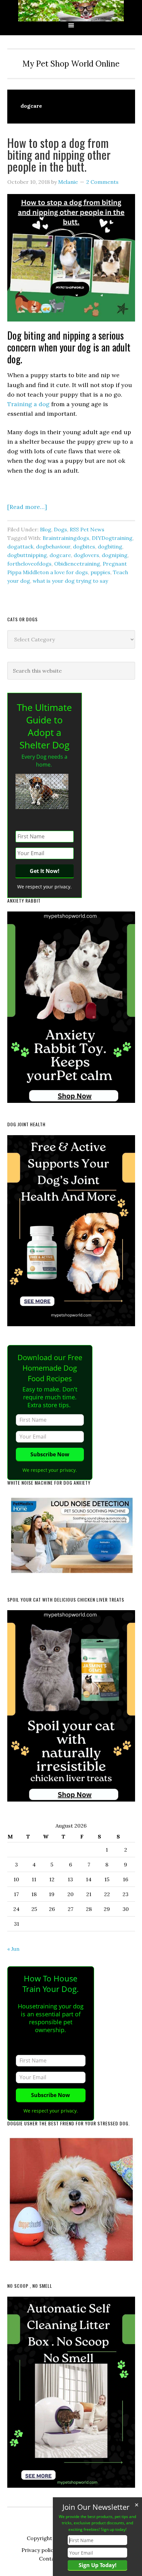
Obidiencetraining (77, 564)
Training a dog (28, 404)
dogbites (84, 546)
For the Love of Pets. (71, 11)
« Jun (13, 1949)
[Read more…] (27, 507)
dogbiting (110, 546)
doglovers (86, 555)
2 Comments (102, 182)
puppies (100, 572)
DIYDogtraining (112, 538)
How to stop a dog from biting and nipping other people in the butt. (59, 154)
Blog (46, 529)
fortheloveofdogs (29, 564)
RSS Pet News (87, 529)
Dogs (60, 529)
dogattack (20, 546)
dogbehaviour (53, 546)
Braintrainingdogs (66, 538)
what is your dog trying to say (70, 581)
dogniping (115, 555)
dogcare (60, 555)
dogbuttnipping (27, 555)
